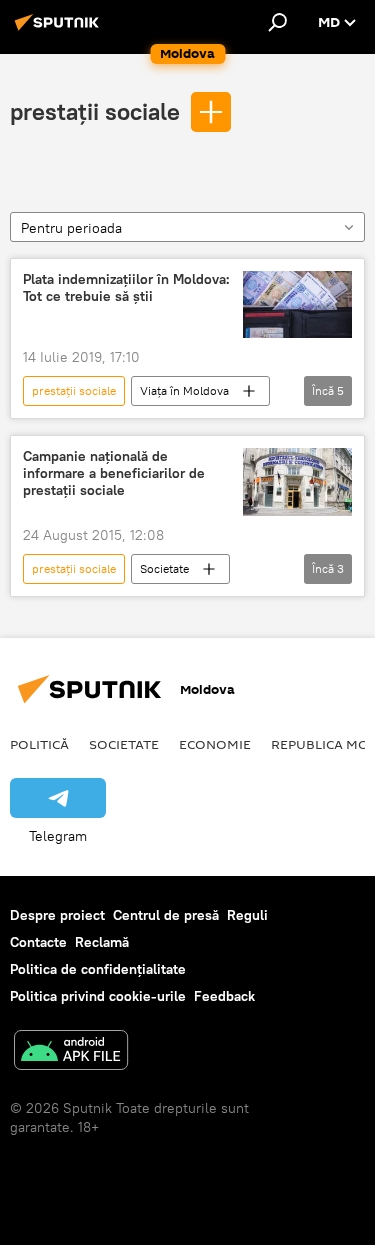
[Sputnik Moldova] (60, 30)
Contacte (38, 942)
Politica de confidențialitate (98, 969)
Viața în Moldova (184, 390)
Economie (215, 744)
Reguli (247, 915)
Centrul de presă (166, 915)
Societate (164, 568)
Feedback (224, 996)
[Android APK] (71, 1052)
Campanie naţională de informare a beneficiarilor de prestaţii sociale (114, 473)
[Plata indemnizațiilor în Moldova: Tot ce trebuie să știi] (297, 305)
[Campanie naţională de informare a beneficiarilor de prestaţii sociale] (297, 482)
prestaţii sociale (95, 111)
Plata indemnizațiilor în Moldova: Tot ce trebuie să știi (126, 288)
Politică (39, 744)
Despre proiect (57, 915)
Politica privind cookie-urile (98, 996)
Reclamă (102, 942)
